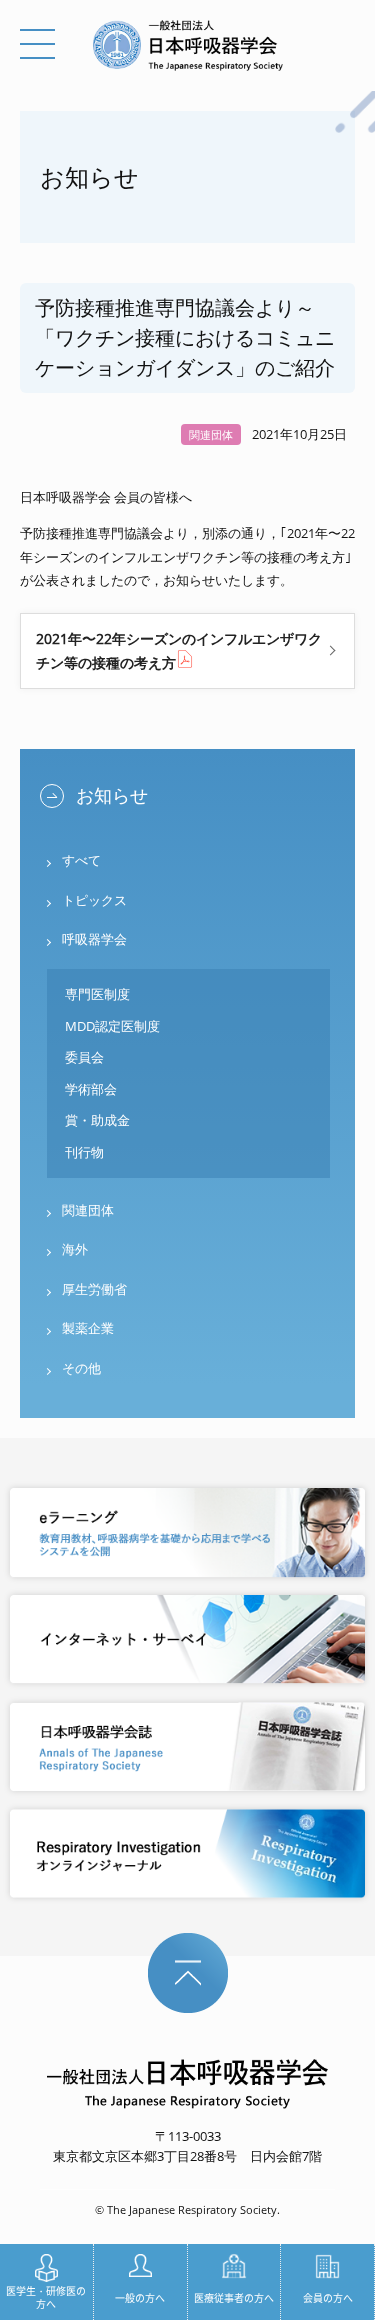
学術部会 (91, 1089)
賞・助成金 (97, 1120)
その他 (81, 1368)
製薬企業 (88, 1328)
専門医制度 (97, 994)
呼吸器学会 (94, 939)
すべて (81, 860)
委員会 (84, 1057)
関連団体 (88, 1210)
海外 (75, 1249)
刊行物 (84, 1152)
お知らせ (112, 795)
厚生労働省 (94, 1289)
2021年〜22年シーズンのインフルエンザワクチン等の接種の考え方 (179, 651)
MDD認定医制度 (112, 1026)
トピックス (94, 900)
